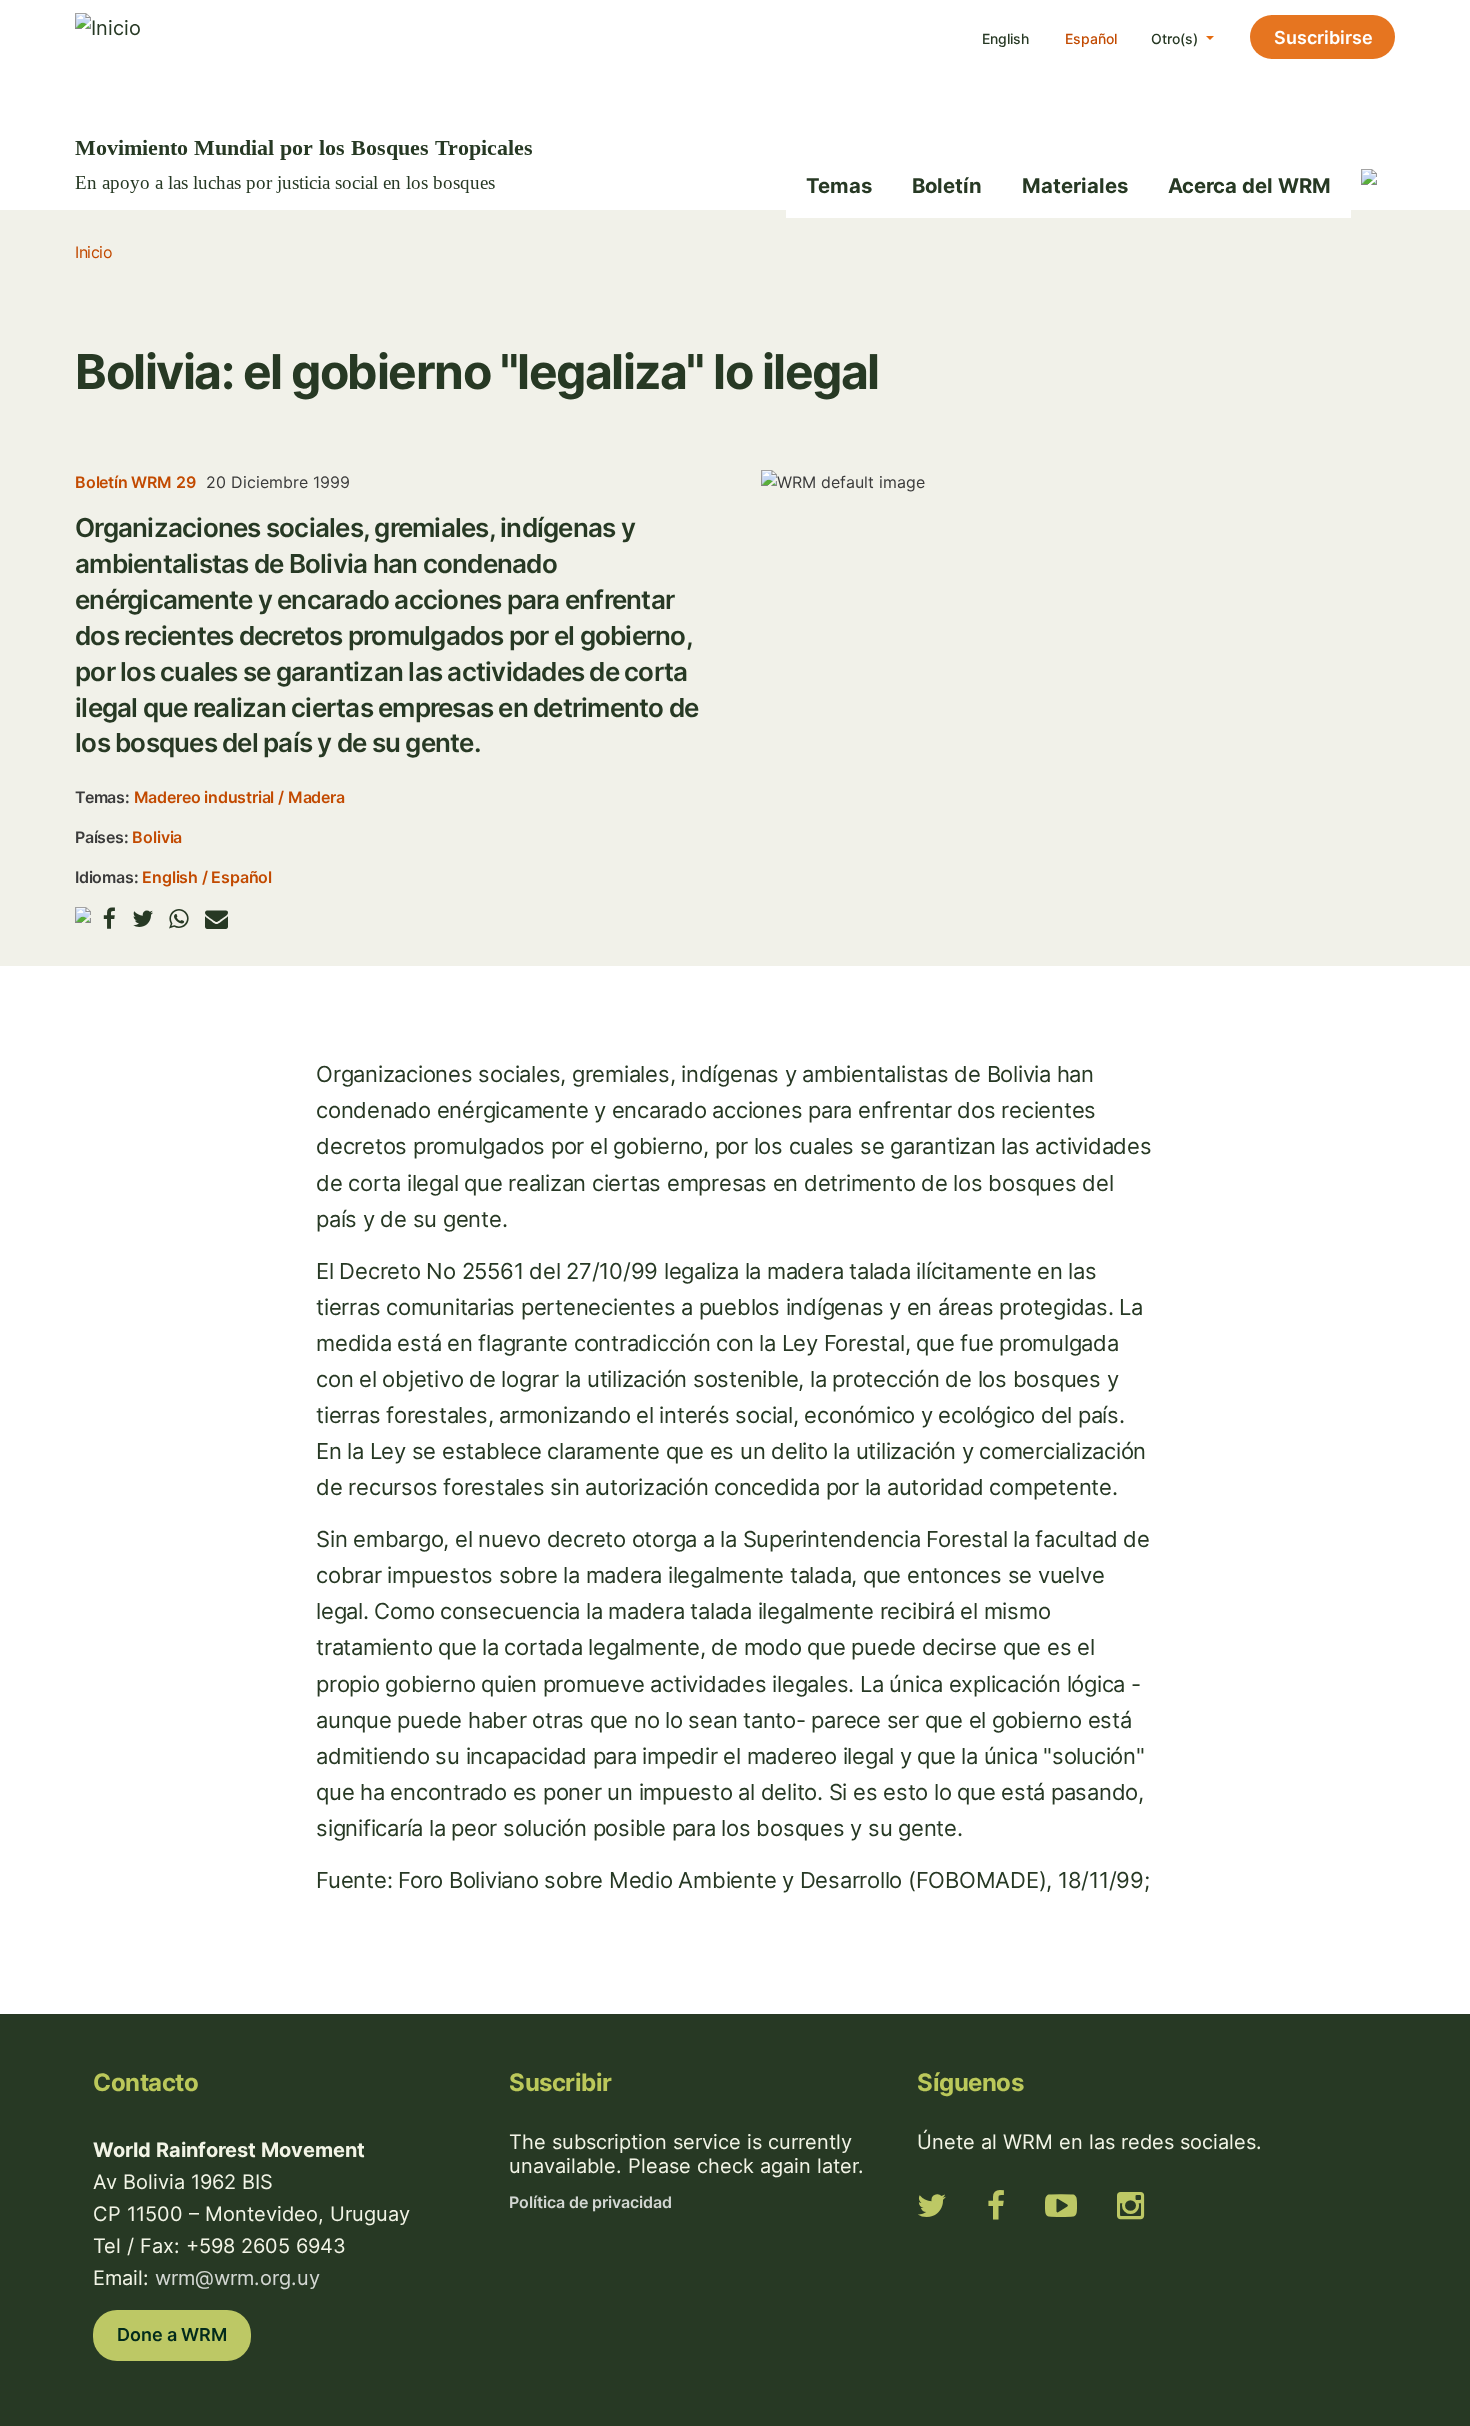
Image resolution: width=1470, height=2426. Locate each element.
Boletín (947, 185)
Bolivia (157, 837)
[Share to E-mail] (216, 918)
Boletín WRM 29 (135, 482)
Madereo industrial (204, 797)
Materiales (1075, 185)
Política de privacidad (590, 2202)
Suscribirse (1323, 37)
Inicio (93, 252)
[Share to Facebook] (109, 918)
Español (1091, 38)
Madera (316, 797)
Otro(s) (1176, 38)
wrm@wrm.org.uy (237, 2278)
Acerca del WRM (1249, 185)
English (1005, 38)
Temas (839, 185)
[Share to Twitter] (142, 918)
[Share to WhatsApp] (179, 918)
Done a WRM (172, 2334)
